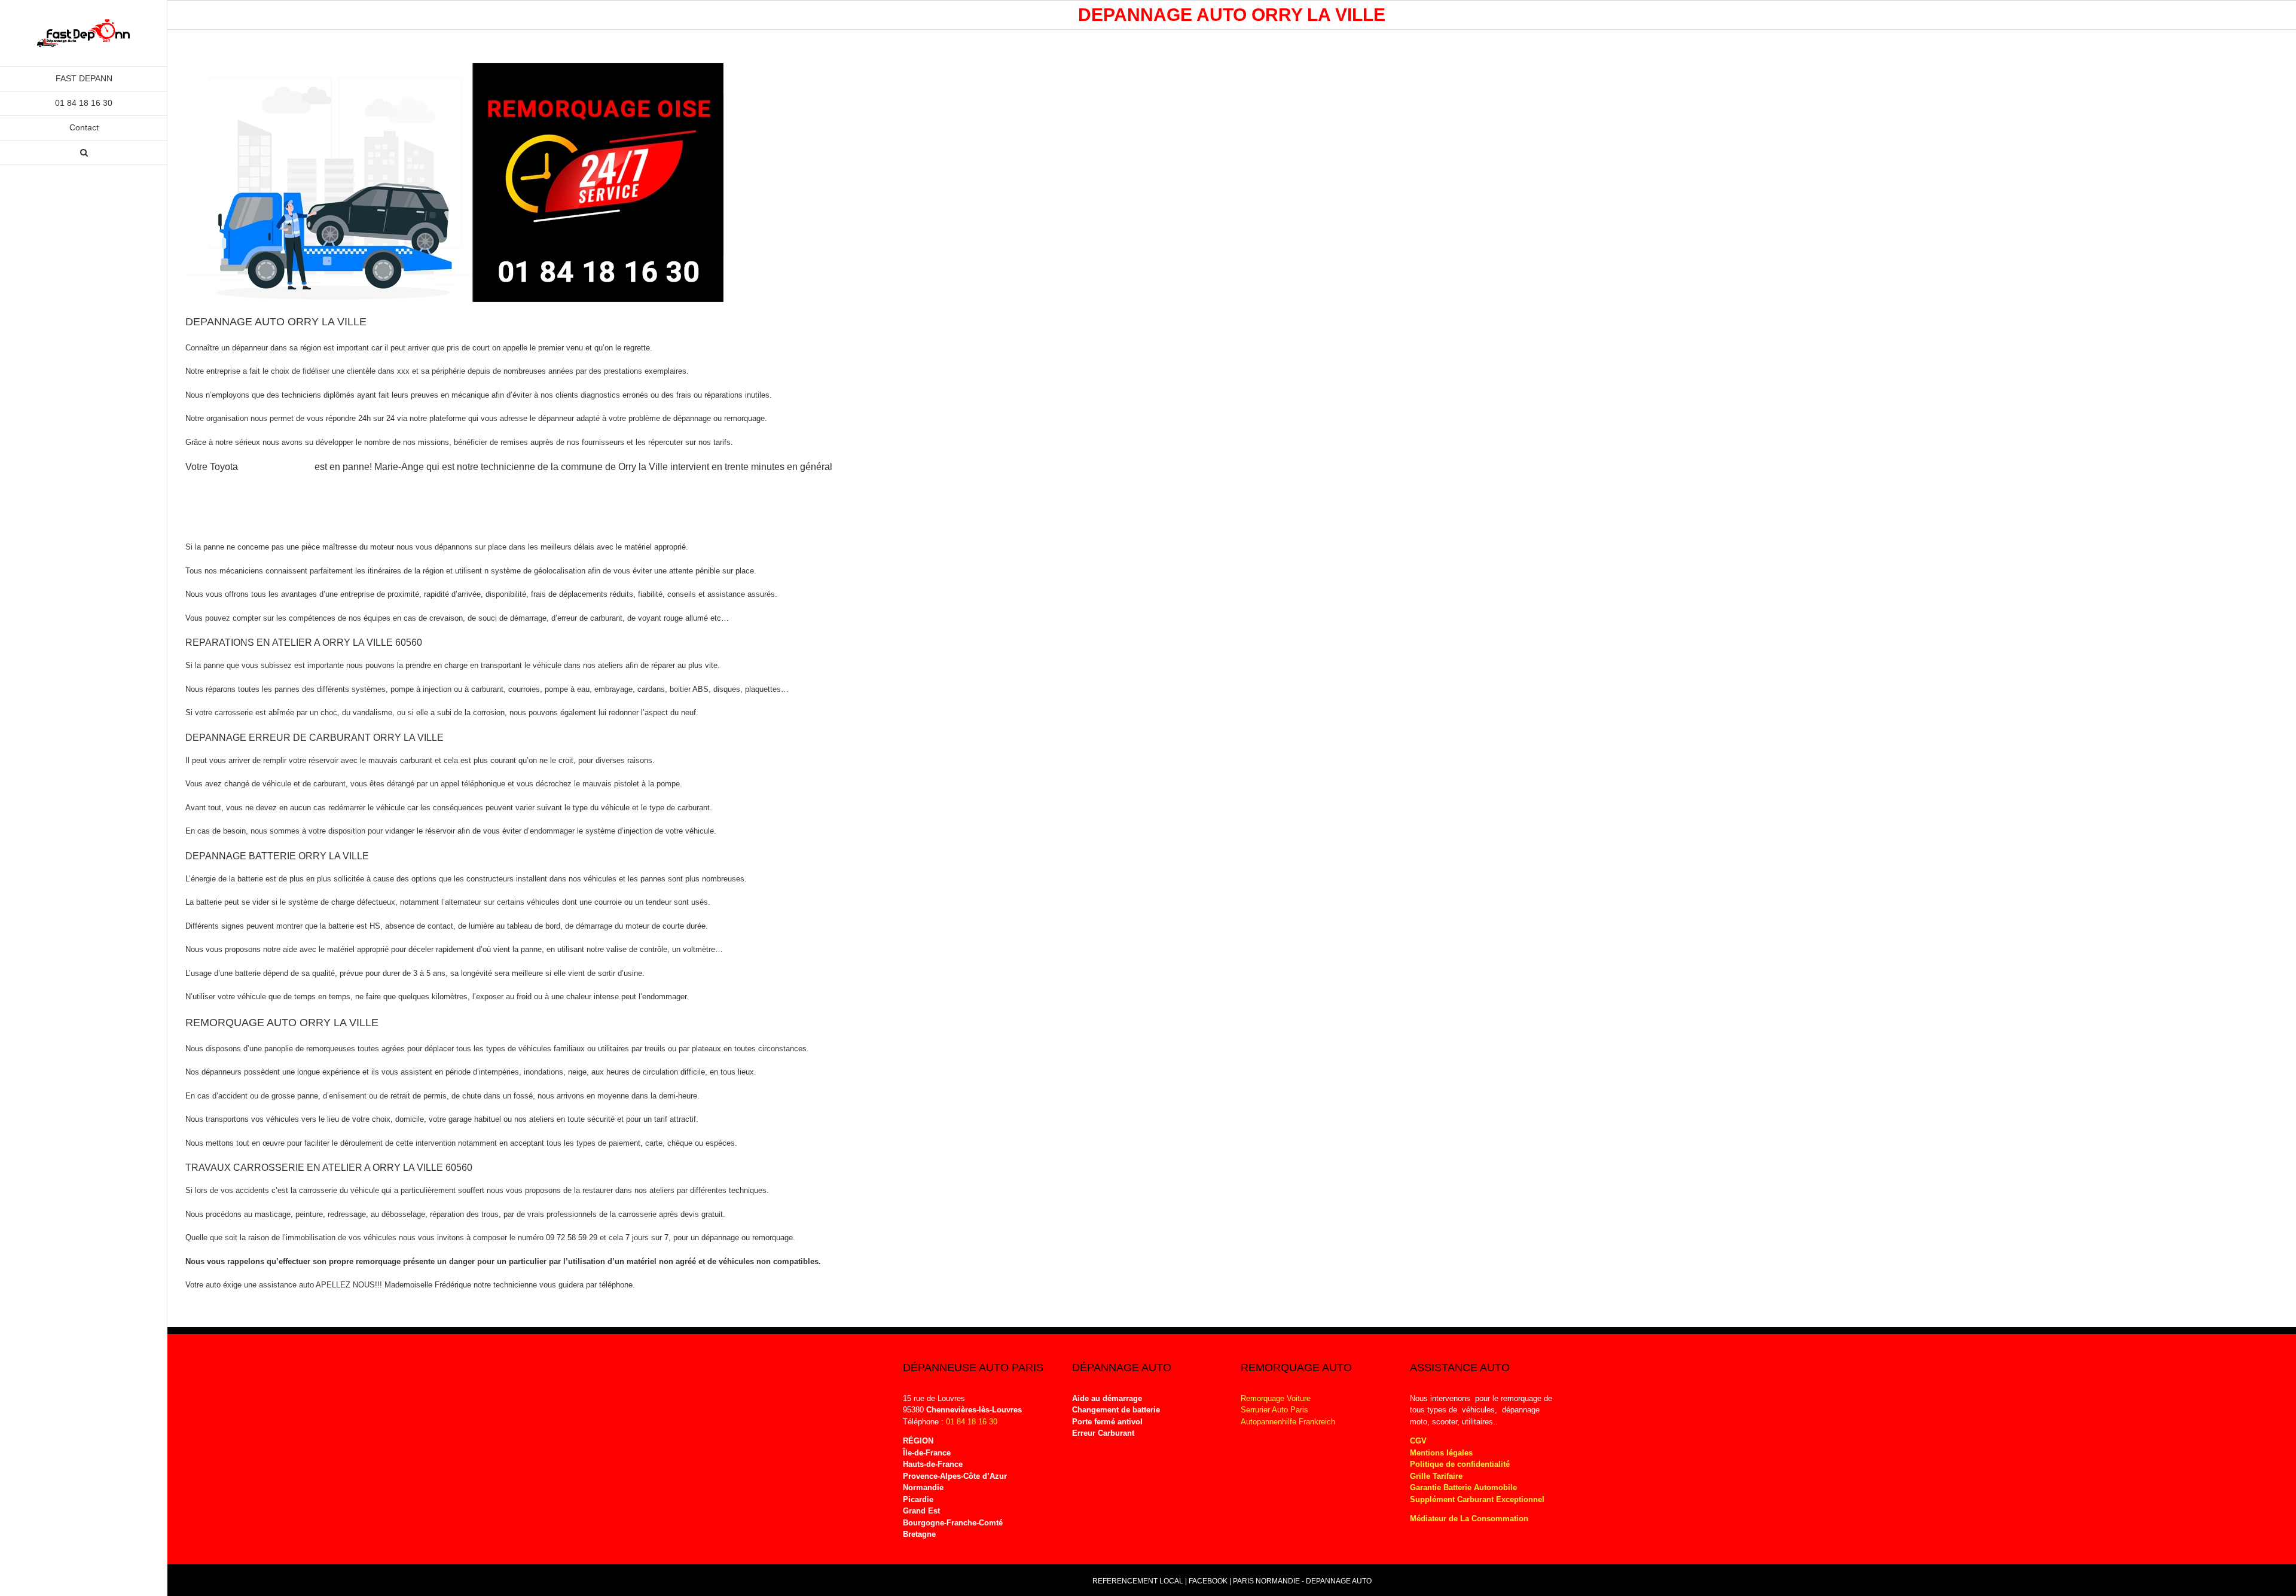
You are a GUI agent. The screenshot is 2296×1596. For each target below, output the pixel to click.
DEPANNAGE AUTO (1339, 1581)
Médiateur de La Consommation (1470, 1519)
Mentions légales (1441, 1453)
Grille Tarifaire (1436, 1476)
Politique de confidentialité (1460, 1464)
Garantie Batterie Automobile (1463, 1487)
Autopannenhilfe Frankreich (1288, 1422)
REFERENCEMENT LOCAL (1139, 1581)
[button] (84, 153)
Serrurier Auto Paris (1274, 1410)
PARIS (1243, 1581)
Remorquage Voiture (1276, 1398)
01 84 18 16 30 (972, 1422)
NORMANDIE (1278, 1581)
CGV (1418, 1441)
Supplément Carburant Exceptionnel (1477, 1499)
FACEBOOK (1208, 1581)
